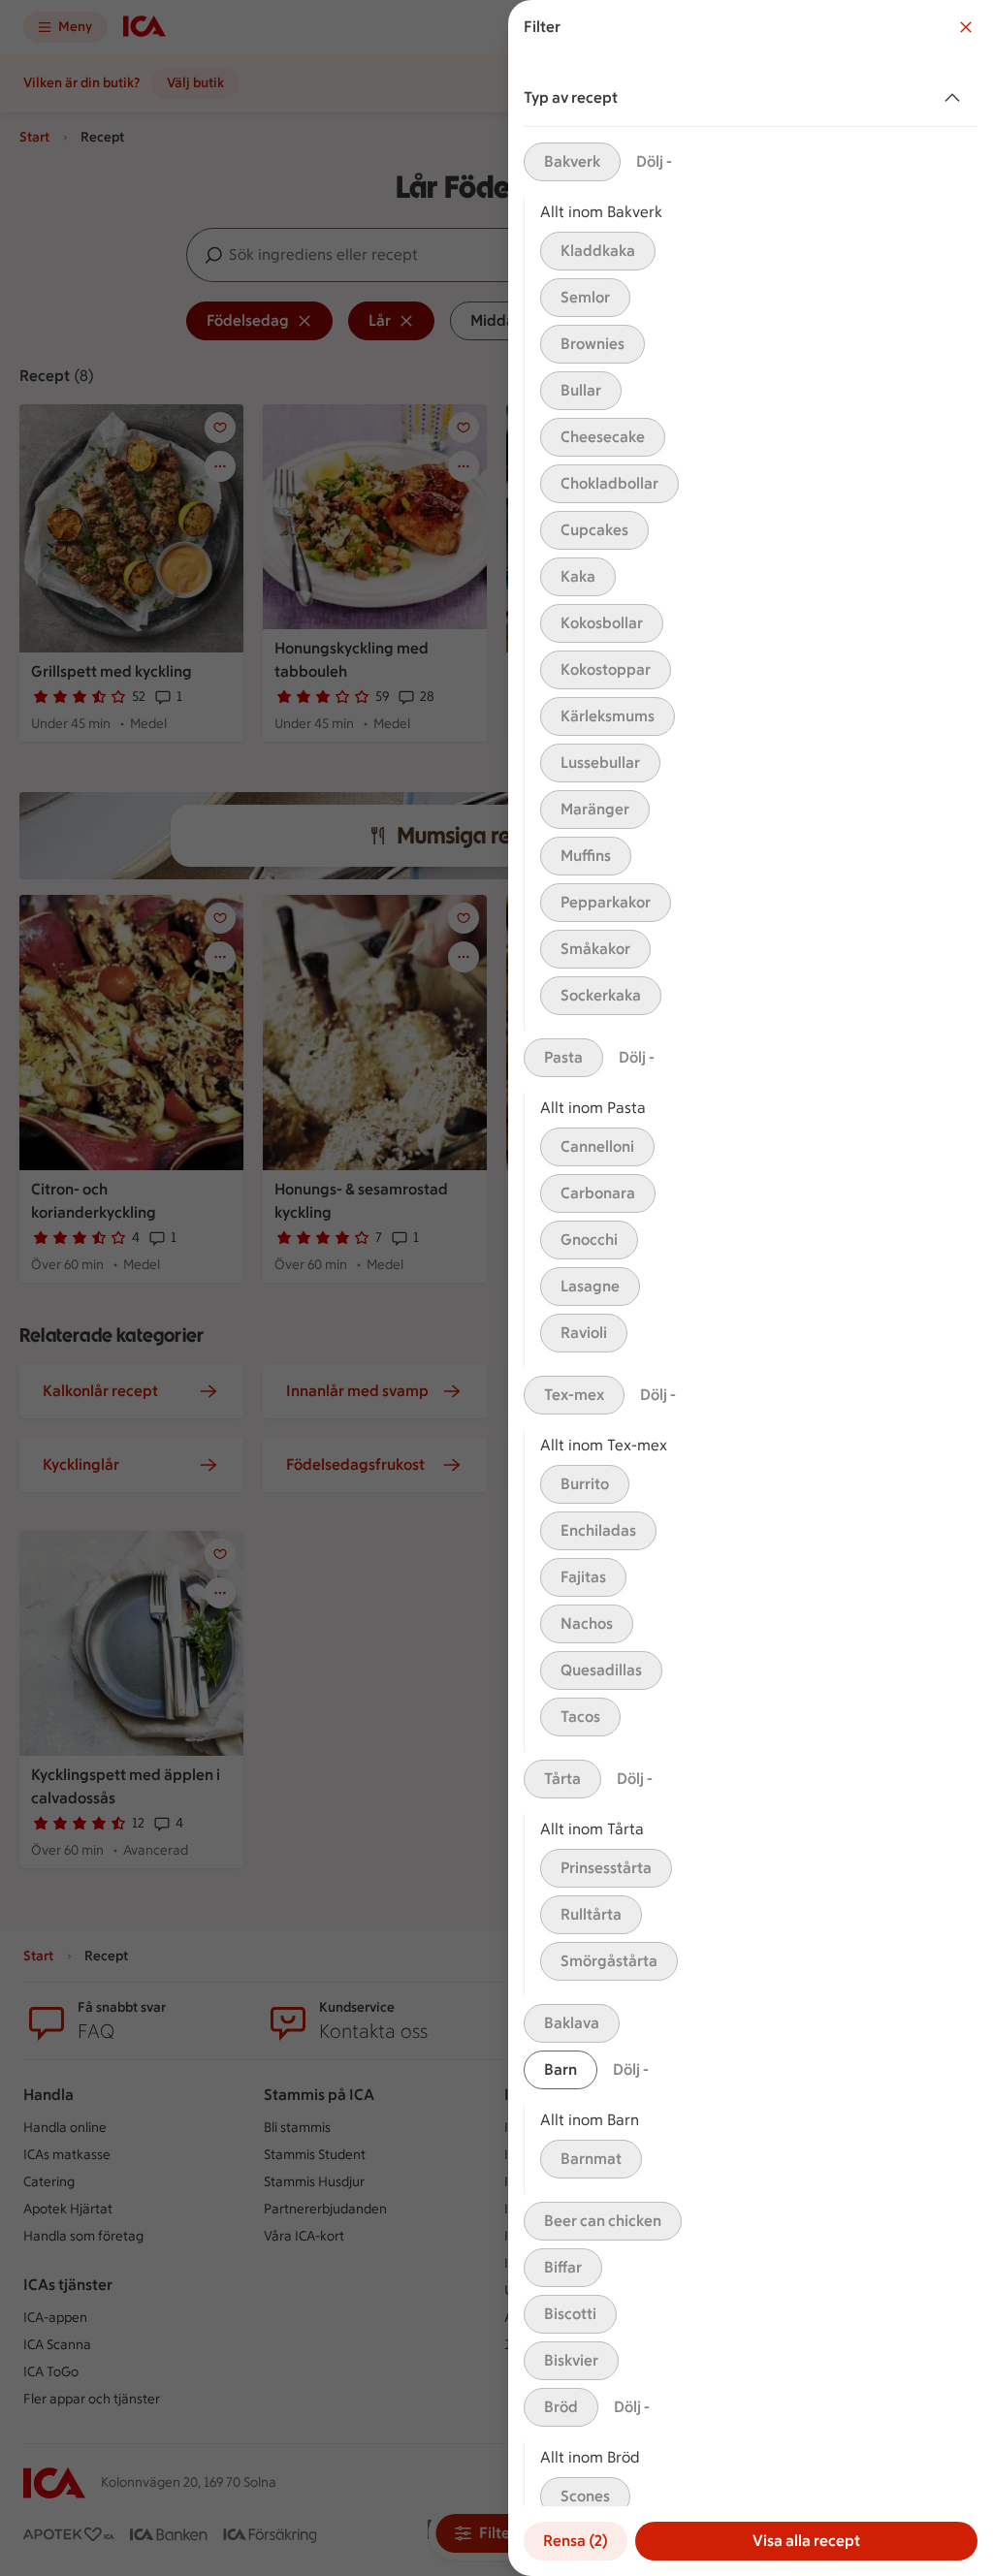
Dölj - (654, 161)
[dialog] (751, 1288)
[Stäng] (966, 27)
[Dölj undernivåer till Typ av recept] (956, 98)
